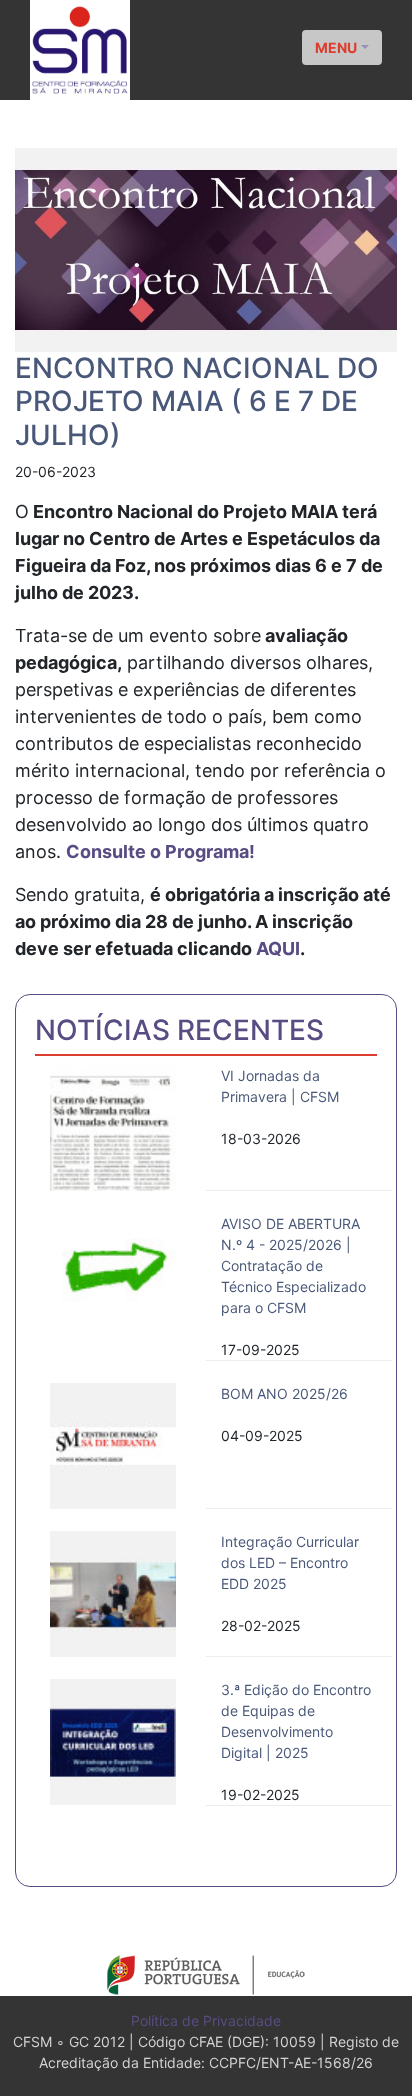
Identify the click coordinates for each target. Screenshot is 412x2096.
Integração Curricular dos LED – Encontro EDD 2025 (290, 1562)
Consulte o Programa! (160, 851)
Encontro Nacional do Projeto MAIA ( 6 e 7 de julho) (197, 401)
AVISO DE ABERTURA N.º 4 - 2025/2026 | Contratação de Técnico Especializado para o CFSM (293, 1265)
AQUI (278, 948)
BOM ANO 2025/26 (284, 1393)
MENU (336, 47)
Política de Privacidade (206, 2020)
